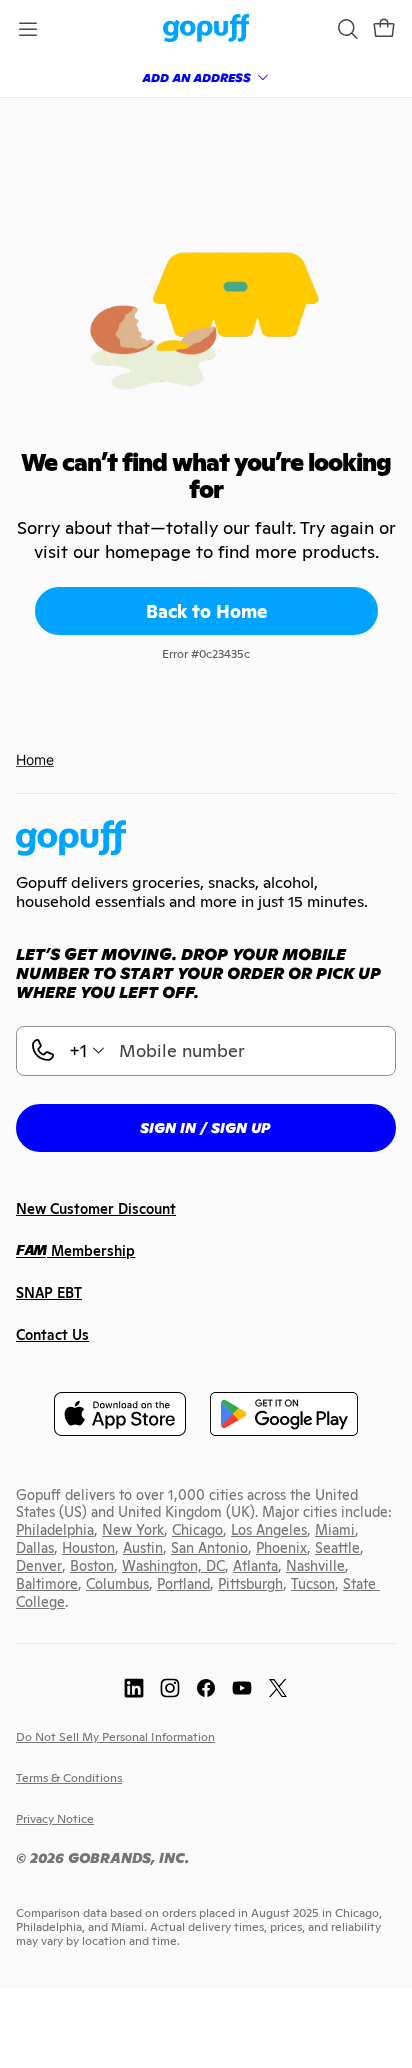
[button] (384, 29)
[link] (206, 29)
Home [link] (35, 759)
